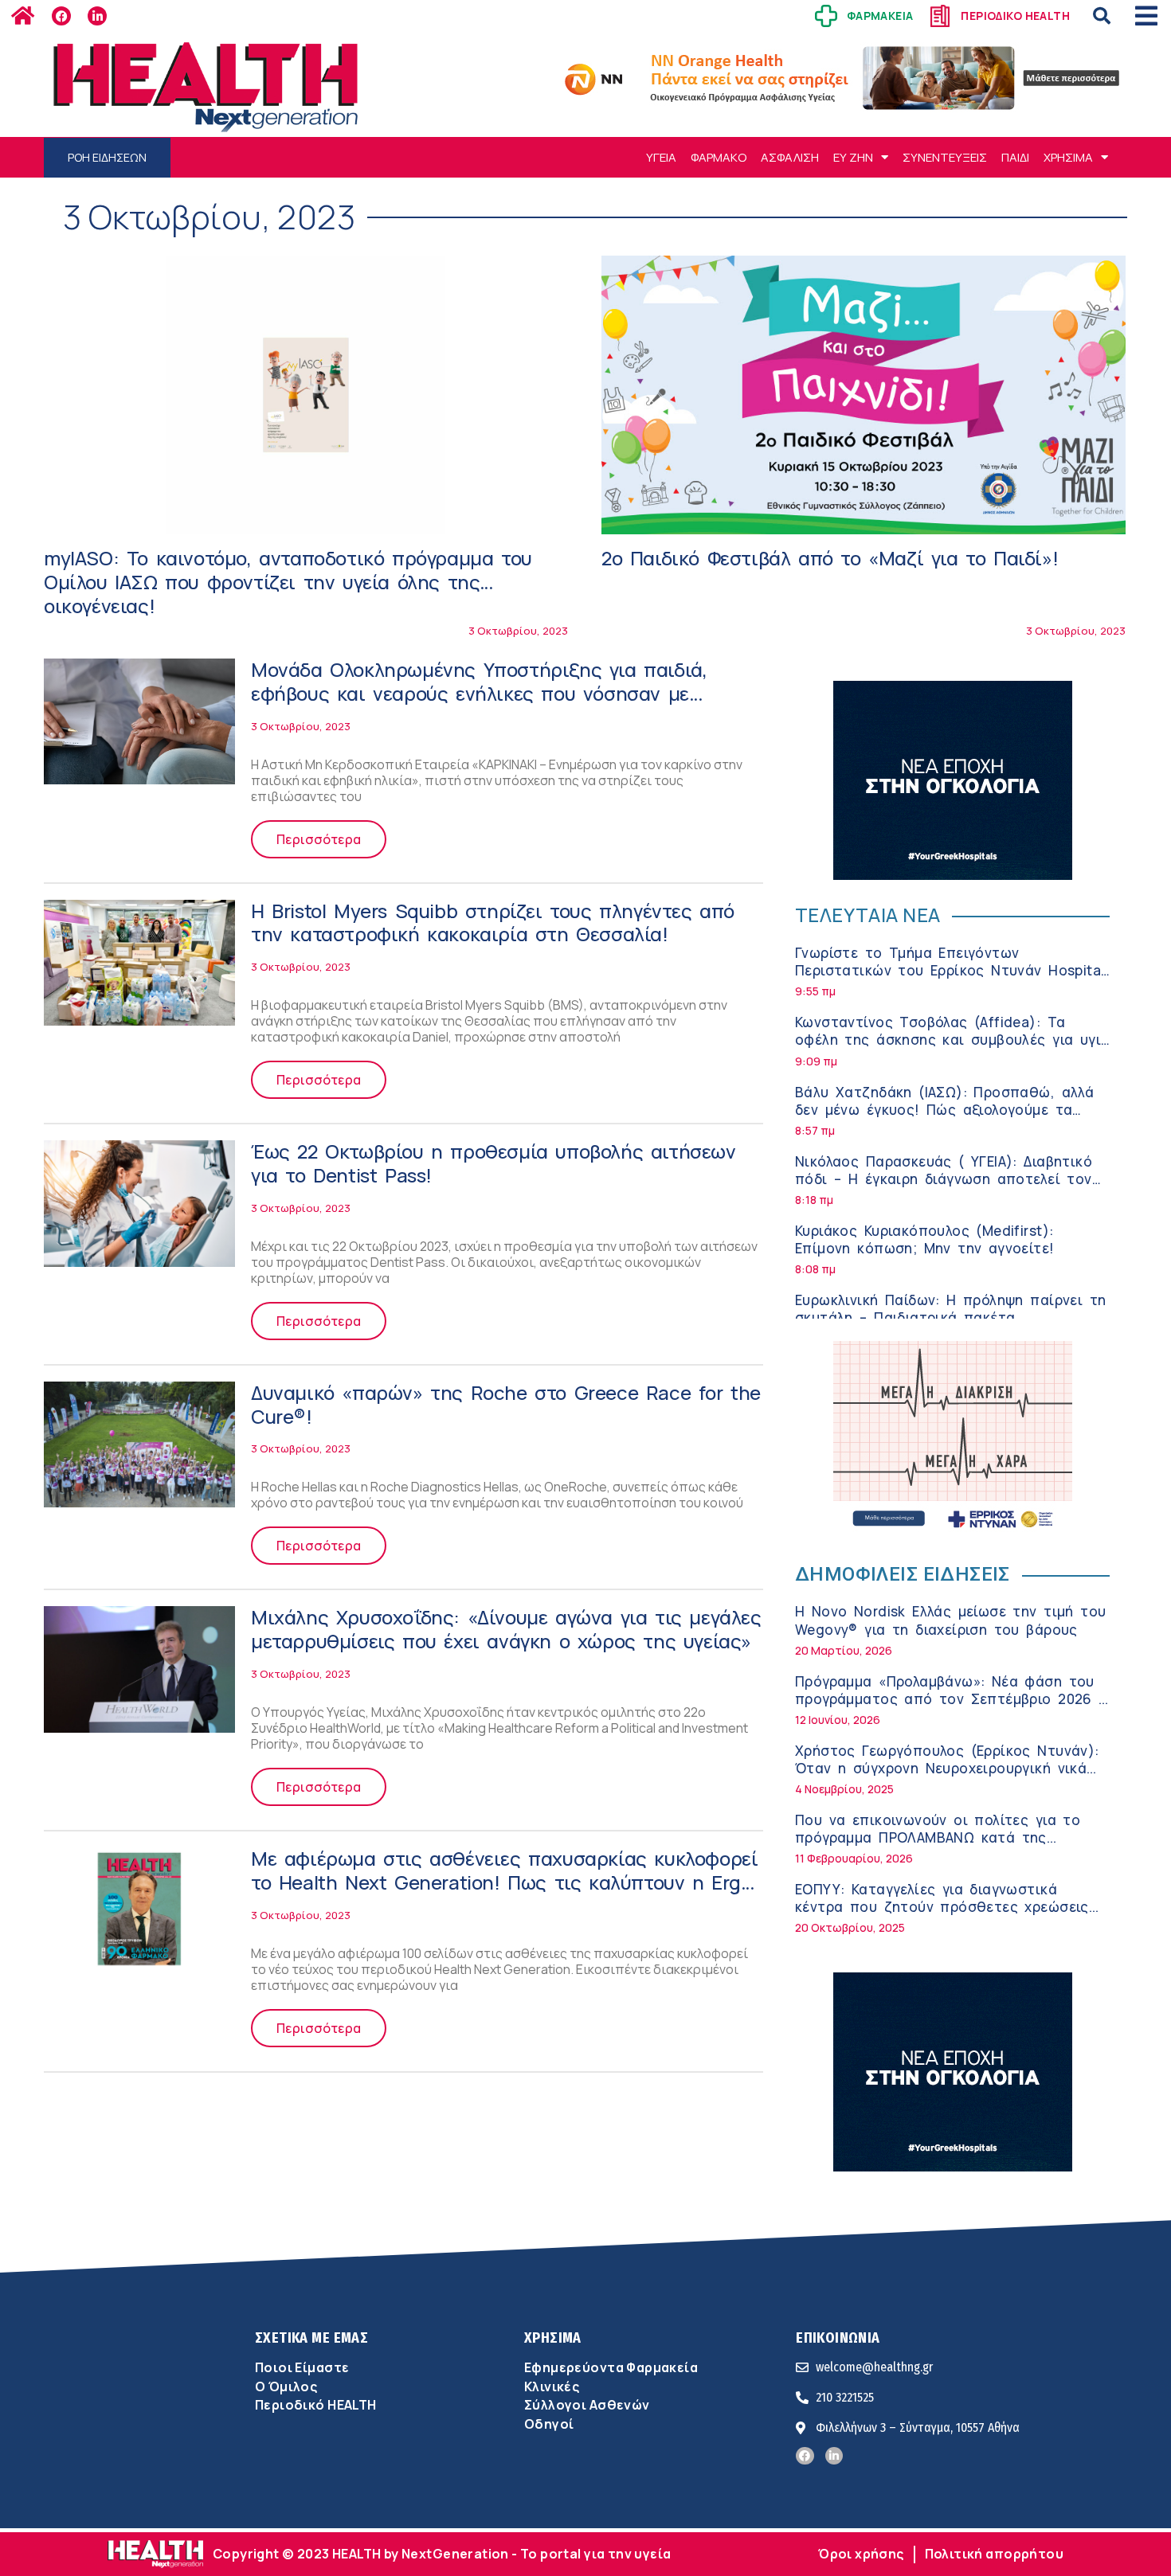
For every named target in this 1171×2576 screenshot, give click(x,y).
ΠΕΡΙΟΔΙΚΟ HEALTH (1015, 16)
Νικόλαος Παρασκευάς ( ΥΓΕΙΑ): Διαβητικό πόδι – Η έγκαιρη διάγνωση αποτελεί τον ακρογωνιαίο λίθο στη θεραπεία (944, 1179)
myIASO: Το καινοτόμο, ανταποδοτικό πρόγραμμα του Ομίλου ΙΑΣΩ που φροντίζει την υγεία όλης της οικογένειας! (288, 582)
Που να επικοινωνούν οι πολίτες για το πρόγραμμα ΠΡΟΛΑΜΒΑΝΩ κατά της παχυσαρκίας (938, 1837)
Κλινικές (552, 2386)
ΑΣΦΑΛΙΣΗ (790, 157)
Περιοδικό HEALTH (316, 2405)
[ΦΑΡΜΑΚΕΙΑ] (826, 16)
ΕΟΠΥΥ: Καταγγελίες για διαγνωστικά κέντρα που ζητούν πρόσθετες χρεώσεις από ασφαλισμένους (942, 1907)
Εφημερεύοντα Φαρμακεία (611, 2367)
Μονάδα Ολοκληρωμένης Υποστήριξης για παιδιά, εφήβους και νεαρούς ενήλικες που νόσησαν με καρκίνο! (479, 693)
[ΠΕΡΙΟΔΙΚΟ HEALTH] (940, 16)
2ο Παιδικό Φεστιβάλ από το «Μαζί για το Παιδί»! (830, 558)
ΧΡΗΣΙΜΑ (1068, 157)
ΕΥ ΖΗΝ (853, 157)
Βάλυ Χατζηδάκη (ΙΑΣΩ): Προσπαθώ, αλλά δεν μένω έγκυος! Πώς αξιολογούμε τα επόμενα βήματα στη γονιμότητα (944, 1110)
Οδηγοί (549, 2424)
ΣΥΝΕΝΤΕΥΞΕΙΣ (945, 157)
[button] (1102, 16)
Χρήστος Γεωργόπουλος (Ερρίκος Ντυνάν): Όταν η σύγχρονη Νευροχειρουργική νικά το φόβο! (947, 1768)
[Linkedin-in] (97, 16)
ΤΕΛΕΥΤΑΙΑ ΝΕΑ (867, 915)
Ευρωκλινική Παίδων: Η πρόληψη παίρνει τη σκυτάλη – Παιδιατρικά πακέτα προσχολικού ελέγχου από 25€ (950, 1317)
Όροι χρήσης (861, 2554)
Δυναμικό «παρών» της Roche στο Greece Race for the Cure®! (506, 1404)
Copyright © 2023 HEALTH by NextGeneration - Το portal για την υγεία (442, 2554)
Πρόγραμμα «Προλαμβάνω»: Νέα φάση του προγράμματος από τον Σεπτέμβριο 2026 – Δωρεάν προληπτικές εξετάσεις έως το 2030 (951, 1708)
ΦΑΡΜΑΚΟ (719, 157)
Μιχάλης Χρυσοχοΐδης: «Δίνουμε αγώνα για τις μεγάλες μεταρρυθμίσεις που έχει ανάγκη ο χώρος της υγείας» (506, 1629)
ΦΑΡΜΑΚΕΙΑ (880, 16)
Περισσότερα (319, 839)
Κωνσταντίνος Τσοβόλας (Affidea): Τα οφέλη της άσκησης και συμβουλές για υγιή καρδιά (952, 1040)
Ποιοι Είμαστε (302, 2367)
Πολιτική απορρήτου (994, 2554)
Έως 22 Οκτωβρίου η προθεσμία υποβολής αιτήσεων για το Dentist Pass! (493, 1163)
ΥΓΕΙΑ (661, 157)
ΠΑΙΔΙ (1015, 157)
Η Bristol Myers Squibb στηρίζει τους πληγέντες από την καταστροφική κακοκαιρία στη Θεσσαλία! (493, 923)
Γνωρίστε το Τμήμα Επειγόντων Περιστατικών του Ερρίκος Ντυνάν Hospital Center (950, 970)
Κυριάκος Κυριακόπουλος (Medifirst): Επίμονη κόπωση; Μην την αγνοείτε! (925, 1239)
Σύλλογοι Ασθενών (587, 2405)
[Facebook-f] (61, 16)
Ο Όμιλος (286, 2386)
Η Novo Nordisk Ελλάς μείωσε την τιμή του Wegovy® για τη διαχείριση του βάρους (950, 1620)
